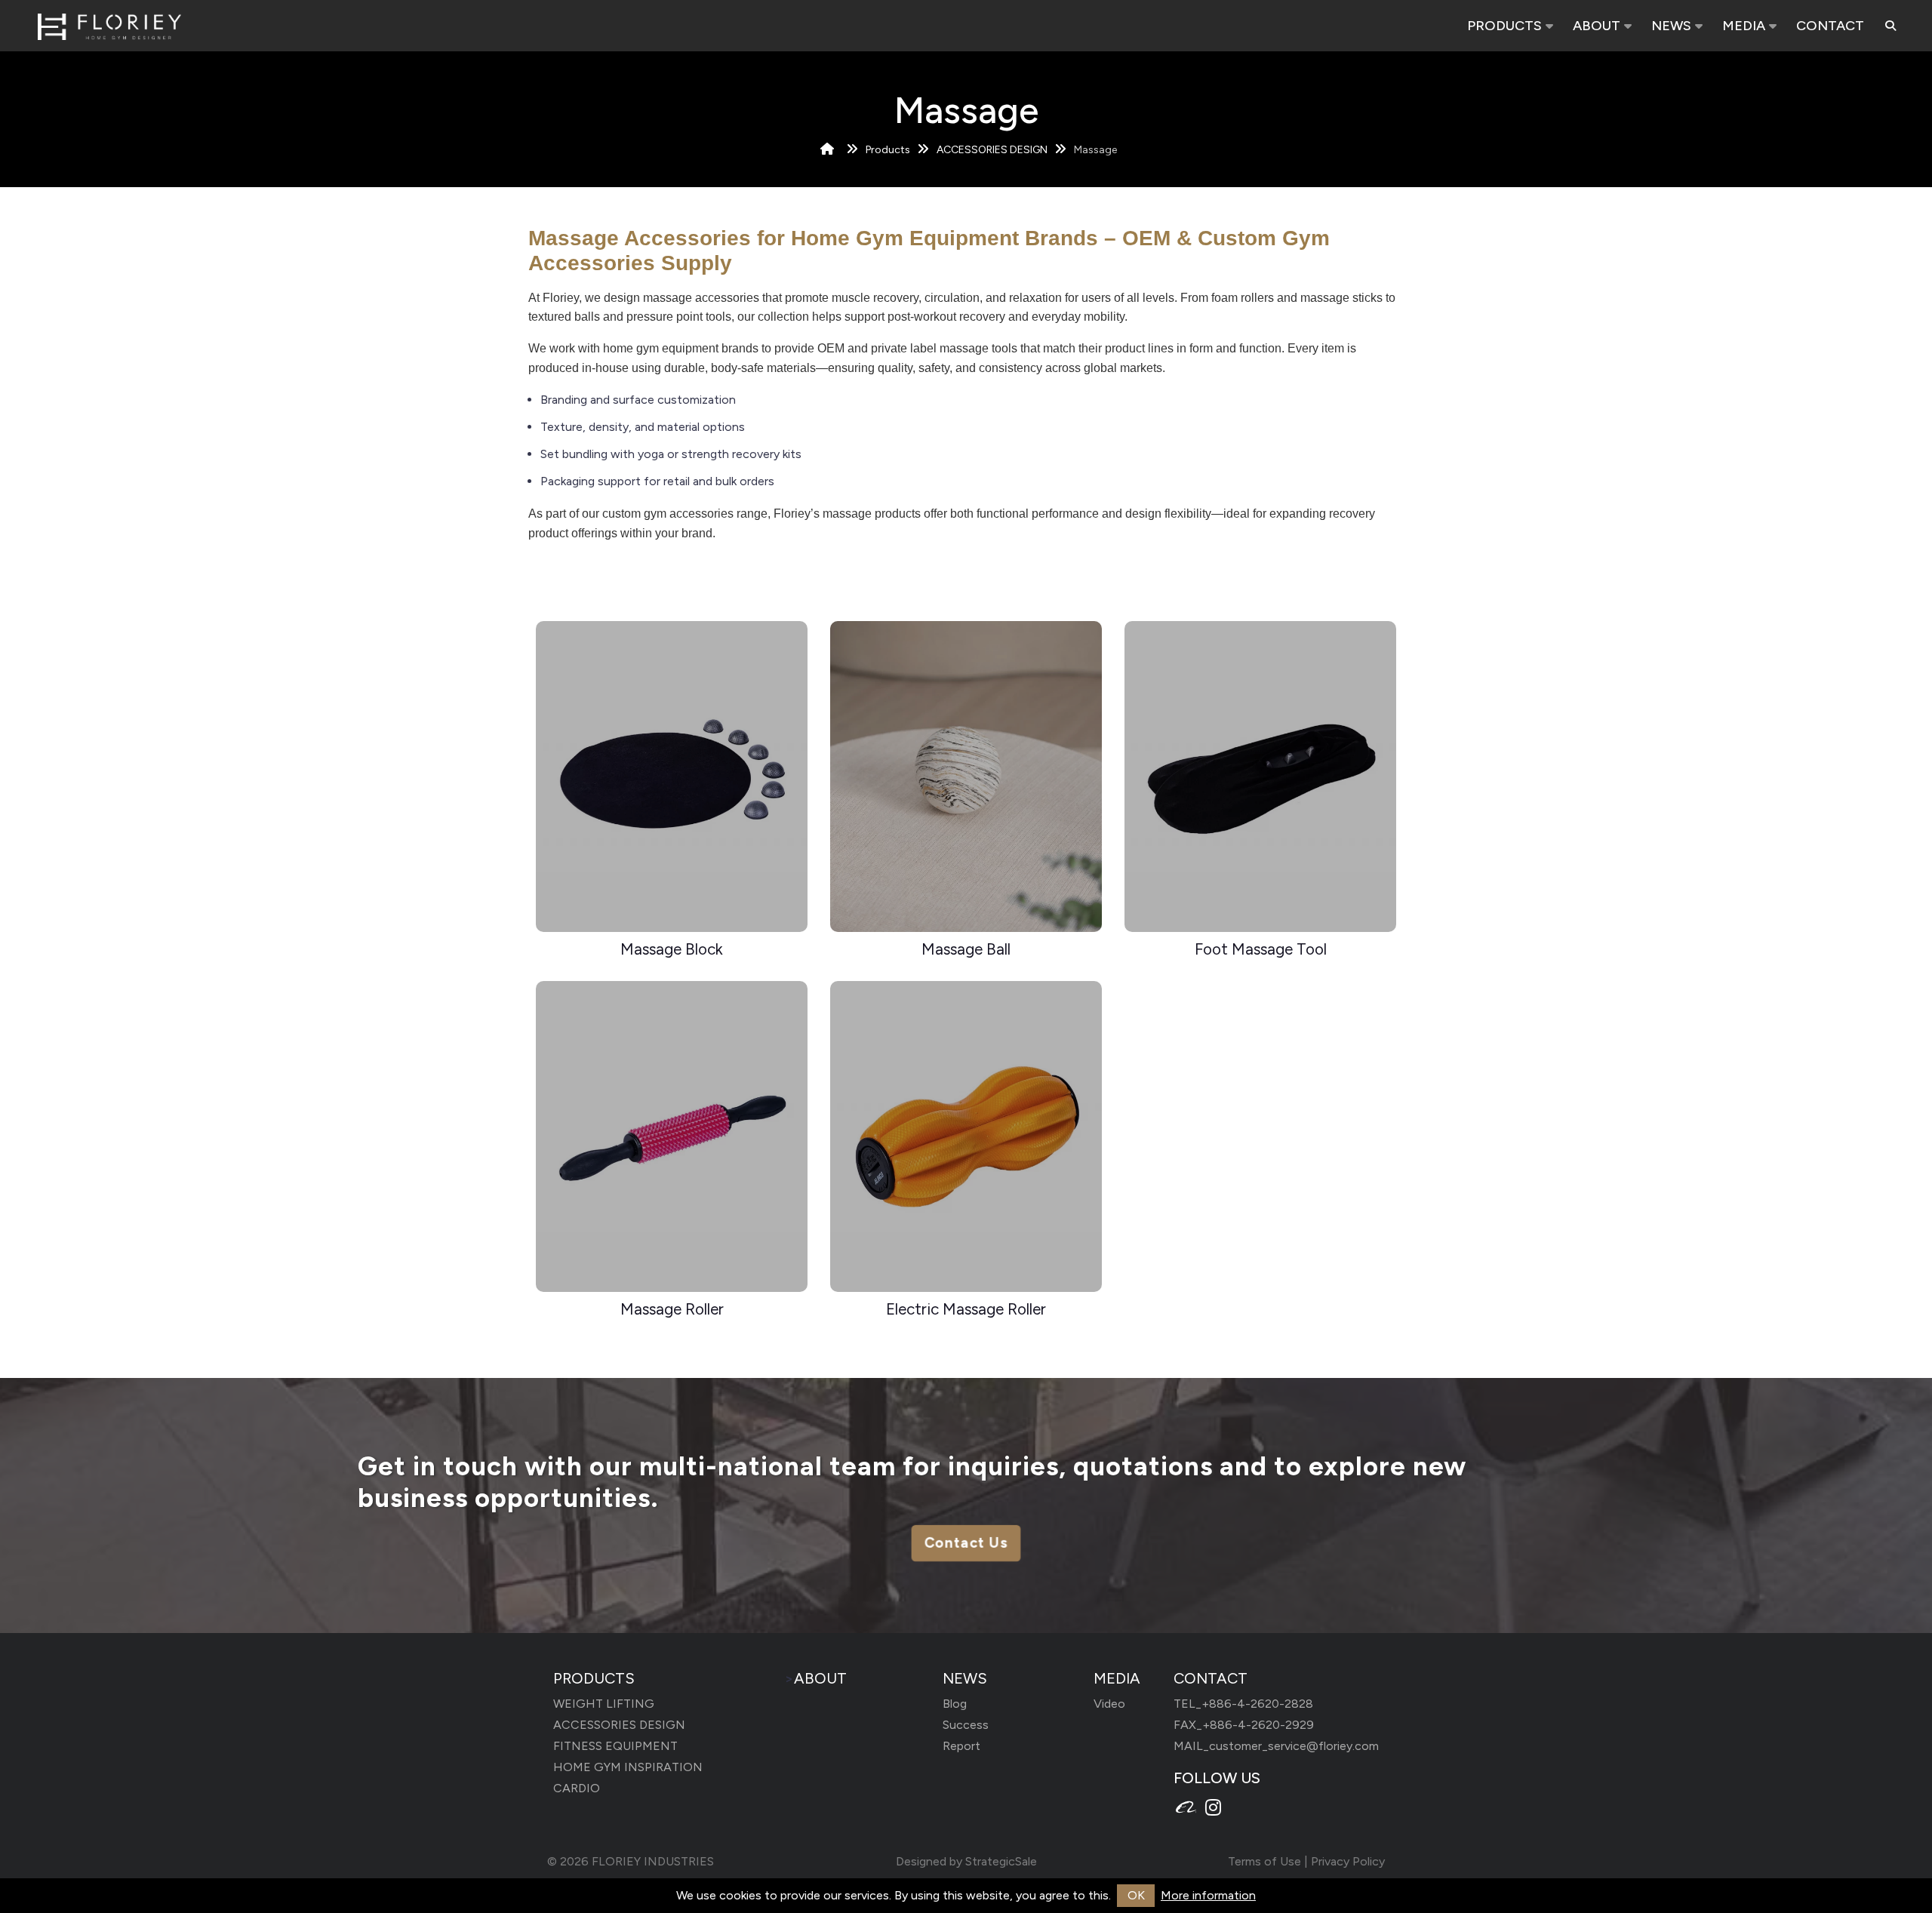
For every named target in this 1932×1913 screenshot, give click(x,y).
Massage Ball (966, 949)
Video (1109, 1704)
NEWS (1671, 26)
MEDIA (1744, 26)
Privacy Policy (1348, 1861)
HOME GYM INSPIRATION (628, 1767)
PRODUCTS (1504, 26)
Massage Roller (672, 1309)
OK (1136, 1895)
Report (961, 1746)
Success (966, 1725)
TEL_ (1243, 1704)
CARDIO (577, 1788)
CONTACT (1830, 26)
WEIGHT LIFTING (604, 1704)
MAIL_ (1276, 1746)
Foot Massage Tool (1261, 949)
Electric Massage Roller (966, 1309)
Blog (955, 1704)
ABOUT (1597, 26)
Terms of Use (1264, 1861)
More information (1208, 1895)
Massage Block (672, 949)
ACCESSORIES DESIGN (992, 150)
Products (888, 150)
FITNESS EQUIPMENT (615, 1746)
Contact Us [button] (966, 1544)
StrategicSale (1001, 1861)
